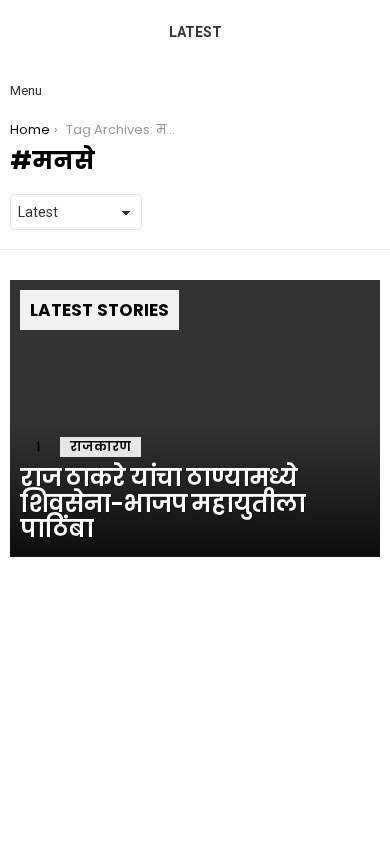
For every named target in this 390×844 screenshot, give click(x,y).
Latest (195, 32)
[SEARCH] (364, 74)
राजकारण (100, 446)
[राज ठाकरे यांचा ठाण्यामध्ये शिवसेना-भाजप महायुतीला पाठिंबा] (195, 419)
